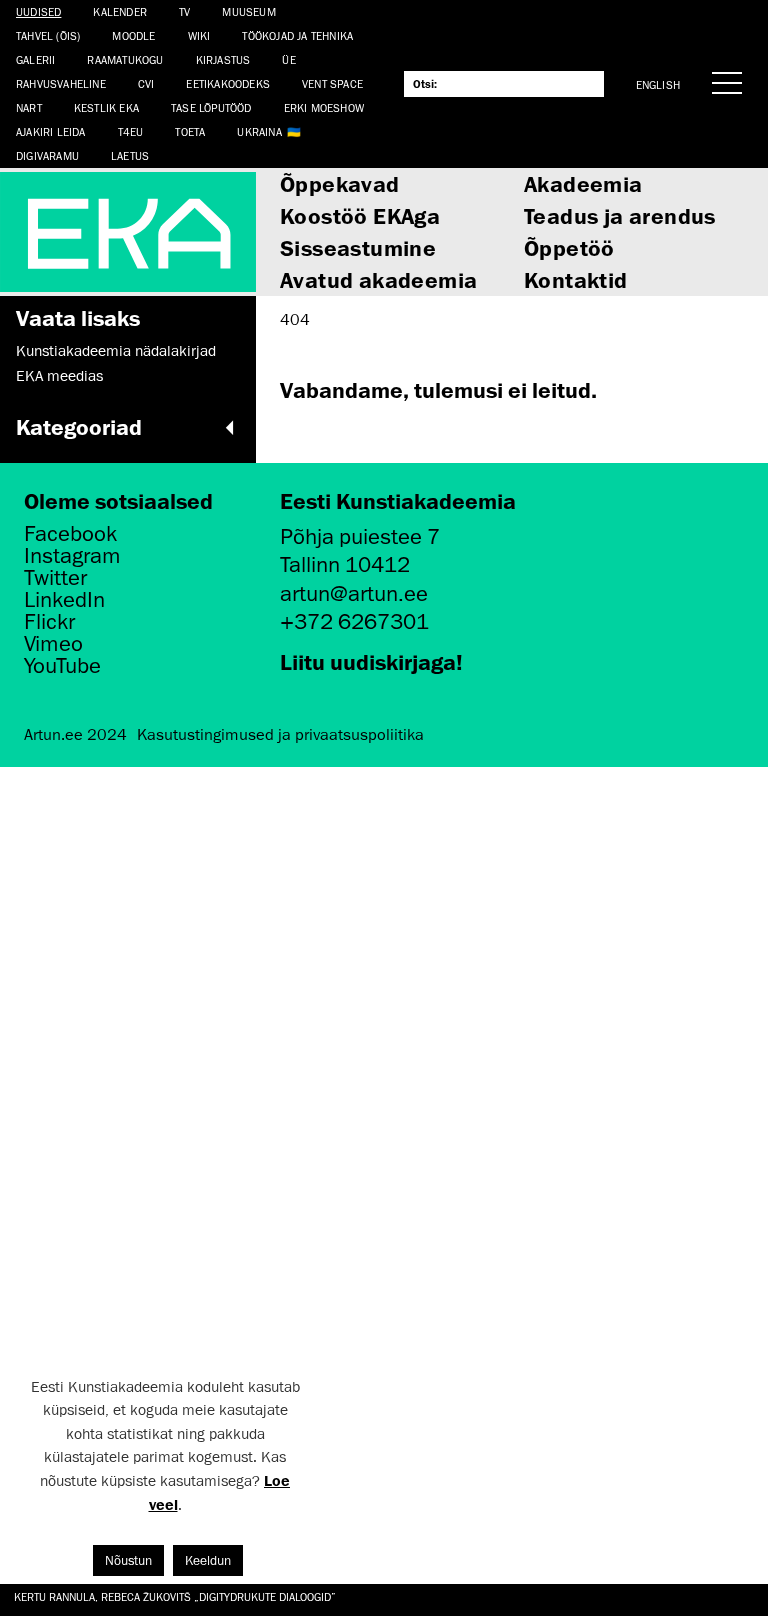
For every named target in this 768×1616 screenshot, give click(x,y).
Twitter (55, 578)
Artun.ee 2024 (75, 735)
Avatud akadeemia (378, 279)
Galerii (35, 59)
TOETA (190, 131)
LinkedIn (64, 600)
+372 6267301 (354, 621)
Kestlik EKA (106, 107)
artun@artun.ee (354, 593)
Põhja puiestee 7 (360, 536)
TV (184, 11)
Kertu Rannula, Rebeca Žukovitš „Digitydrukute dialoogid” (175, 1596)
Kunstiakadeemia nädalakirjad (116, 351)
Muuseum (248, 11)
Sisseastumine (358, 247)
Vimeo (53, 644)
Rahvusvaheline (61, 83)
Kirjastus (223, 59)
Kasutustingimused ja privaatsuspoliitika (280, 735)
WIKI (199, 35)
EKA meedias (59, 376)
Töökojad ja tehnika (297, 35)
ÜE (288, 59)
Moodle (133, 35)
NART (29, 107)
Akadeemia (583, 183)
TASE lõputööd (211, 107)
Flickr (49, 622)
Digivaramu (47, 155)
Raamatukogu (125, 59)
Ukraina (259, 131)
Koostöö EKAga (360, 215)
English (658, 84)
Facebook (70, 534)
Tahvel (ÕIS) (48, 35)
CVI (146, 83)
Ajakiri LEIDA (51, 131)
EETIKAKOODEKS (228, 83)
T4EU (131, 131)
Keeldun (208, 1560)
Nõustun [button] (128, 1560)
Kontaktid (576, 279)
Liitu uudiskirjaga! (371, 661)
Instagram (72, 556)
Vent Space (332, 83)
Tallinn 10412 (345, 564)
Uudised (38, 11)
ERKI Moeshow (324, 107)
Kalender (120, 11)
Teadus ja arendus (620, 215)
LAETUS (130, 155)
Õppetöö (569, 247)
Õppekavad (340, 183)
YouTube (62, 666)
